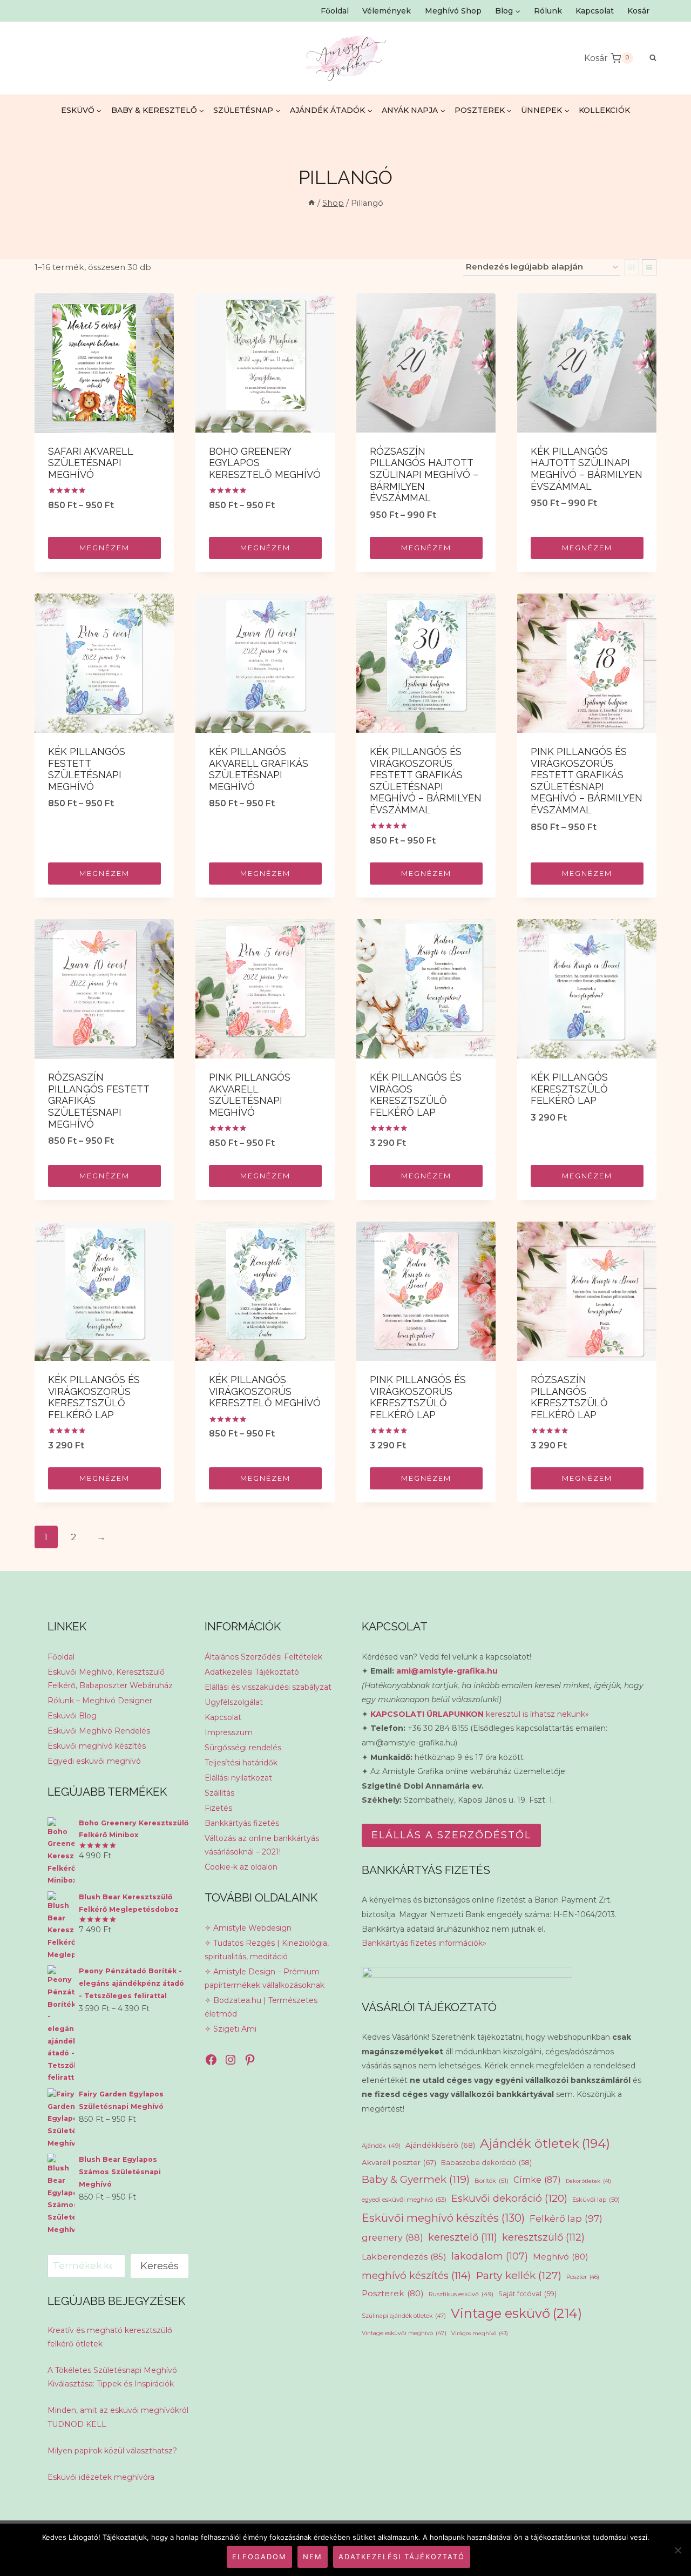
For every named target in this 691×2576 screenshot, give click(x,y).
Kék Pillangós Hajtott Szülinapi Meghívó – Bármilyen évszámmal (587, 469)
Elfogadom (259, 2557)
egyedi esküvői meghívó (404, 2200)
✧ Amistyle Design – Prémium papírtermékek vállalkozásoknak (265, 1978)
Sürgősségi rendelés (243, 1748)
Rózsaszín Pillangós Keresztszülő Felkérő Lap (569, 1397)
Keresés (160, 2266)
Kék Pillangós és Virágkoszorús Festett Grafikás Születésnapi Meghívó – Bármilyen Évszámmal (426, 781)
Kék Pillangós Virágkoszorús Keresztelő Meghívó (265, 1391)
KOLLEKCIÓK (604, 110)
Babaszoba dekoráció (486, 2163)
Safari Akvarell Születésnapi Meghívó (90, 463)
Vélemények (387, 11)
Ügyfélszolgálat (234, 1702)
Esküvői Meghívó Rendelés (99, 1731)
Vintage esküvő (516, 2313)
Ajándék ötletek (545, 2143)
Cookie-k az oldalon (241, 1867)
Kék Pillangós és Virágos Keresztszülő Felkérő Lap (416, 1095)
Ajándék (381, 2146)
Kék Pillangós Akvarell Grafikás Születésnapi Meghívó (259, 769)
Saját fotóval (527, 2294)
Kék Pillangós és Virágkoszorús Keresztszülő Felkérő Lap (94, 1397)
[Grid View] (631, 267)
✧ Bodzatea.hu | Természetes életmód (261, 2007)
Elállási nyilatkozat (238, 1778)
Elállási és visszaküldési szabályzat (268, 1687)
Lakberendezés (404, 2257)
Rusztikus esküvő (461, 2294)
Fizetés (218, 1808)
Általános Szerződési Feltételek (263, 1657)
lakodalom (490, 2256)
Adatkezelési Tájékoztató (252, 1672)
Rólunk (548, 11)
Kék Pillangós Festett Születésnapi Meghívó (87, 769)
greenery (392, 2237)
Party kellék (519, 2275)
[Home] (311, 203)
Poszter (583, 2277)
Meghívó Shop (453, 11)
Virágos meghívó (480, 2333)
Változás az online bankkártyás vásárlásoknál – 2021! (262, 1845)
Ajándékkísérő (440, 2145)
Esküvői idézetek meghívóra (101, 2477)
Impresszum (229, 1732)
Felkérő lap (566, 2218)
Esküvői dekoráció (509, 2198)
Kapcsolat (595, 11)
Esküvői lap (596, 2200)
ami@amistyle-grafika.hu (447, 1671)
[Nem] (678, 2550)
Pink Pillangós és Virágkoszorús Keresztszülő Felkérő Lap (418, 1397)
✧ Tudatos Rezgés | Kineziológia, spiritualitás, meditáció (267, 1950)
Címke (537, 2180)
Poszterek (393, 2293)
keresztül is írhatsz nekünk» (480, 1714)
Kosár (638, 11)
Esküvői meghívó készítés (97, 1746)
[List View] (649, 267)
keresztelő (463, 2237)
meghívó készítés (416, 2275)
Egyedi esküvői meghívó (94, 1761)
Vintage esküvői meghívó (404, 2333)
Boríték (492, 2181)
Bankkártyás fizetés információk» (424, 1943)
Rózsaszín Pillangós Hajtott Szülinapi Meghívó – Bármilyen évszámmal (424, 474)
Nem (313, 2557)
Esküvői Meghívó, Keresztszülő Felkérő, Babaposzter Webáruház (110, 1679)
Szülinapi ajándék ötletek (404, 2316)
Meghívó (561, 2257)
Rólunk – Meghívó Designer (100, 1701)
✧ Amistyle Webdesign (248, 1928)
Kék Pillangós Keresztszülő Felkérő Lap (569, 1089)
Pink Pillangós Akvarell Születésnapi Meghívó (250, 1095)
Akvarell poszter (399, 2162)
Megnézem (104, 548)
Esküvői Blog (72, 1716)
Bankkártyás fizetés (242, 1823)
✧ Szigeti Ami (231, 2029)
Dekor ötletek (588, 2181)
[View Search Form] (648, 58)
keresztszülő (543, 2237)
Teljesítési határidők (241, 1763)
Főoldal (335, 11)
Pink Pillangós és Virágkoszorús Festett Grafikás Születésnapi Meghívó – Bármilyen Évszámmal (587, 781)
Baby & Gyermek (416, 2179)
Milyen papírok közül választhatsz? (112, 2451)
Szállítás (219, 1793)
